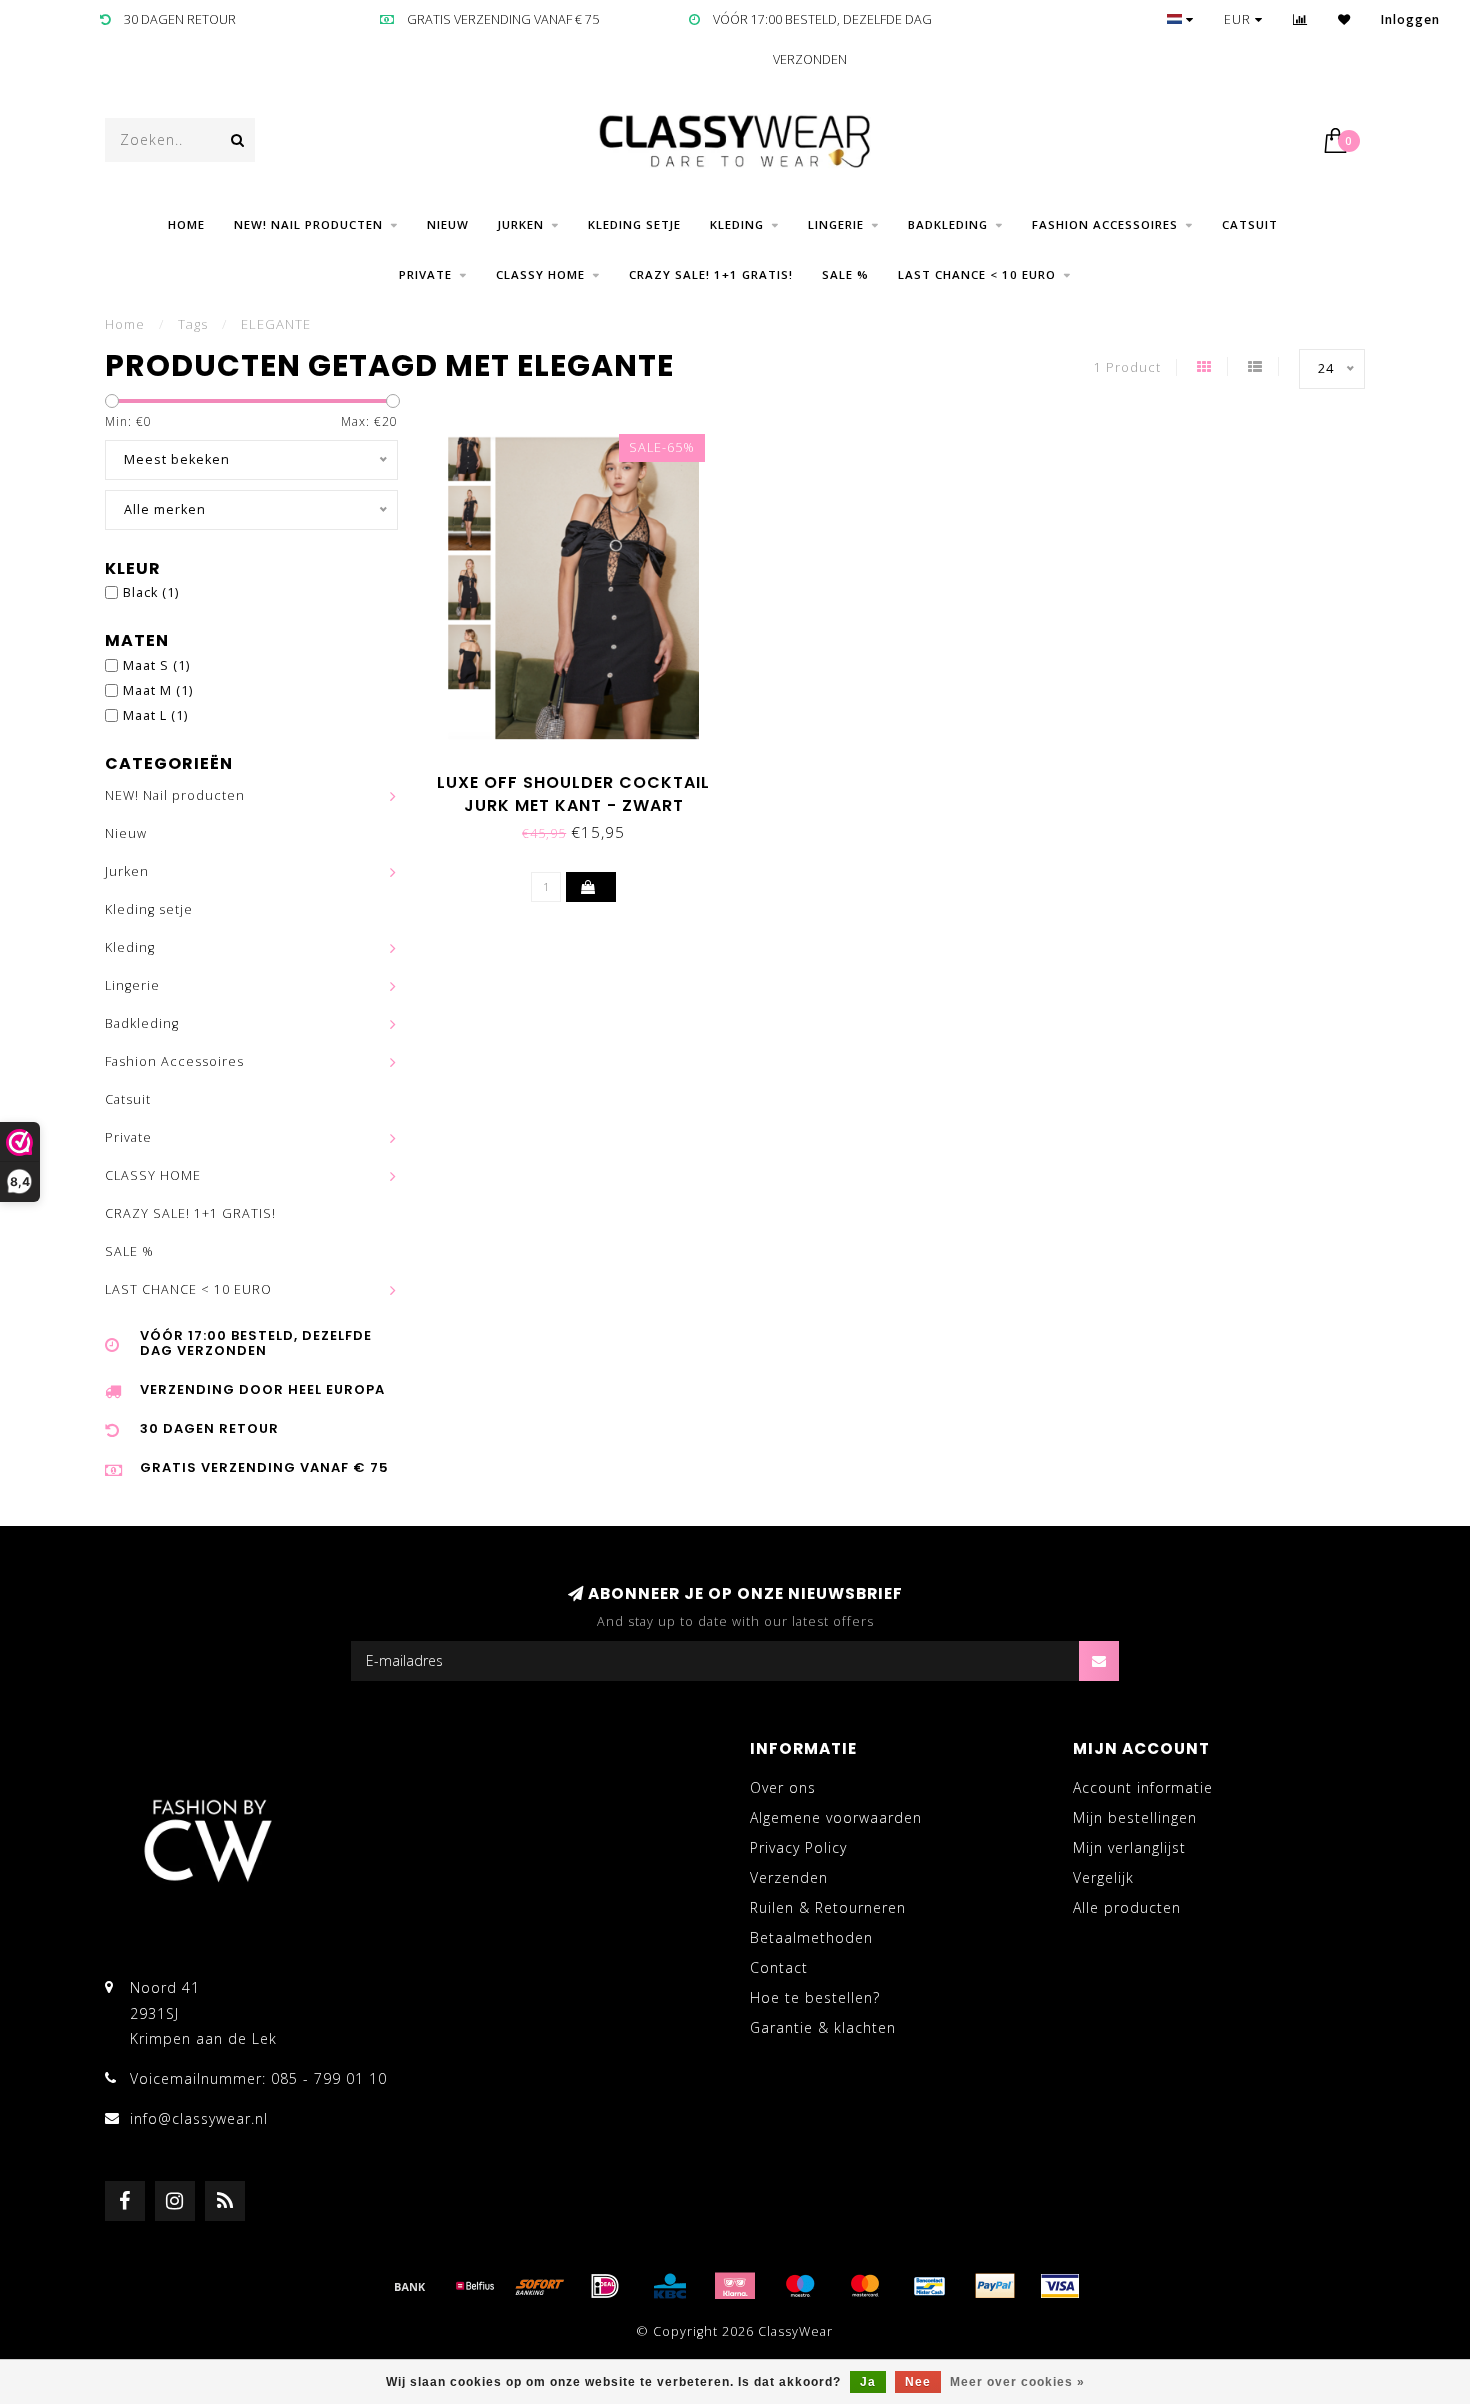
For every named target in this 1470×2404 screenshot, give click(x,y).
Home (186, 224)
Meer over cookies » (1017, 2382)
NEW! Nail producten (308, 224)
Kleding (737, 224)
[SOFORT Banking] (540, 2286)
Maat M (158, 690)
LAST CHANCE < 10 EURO (977, 274)
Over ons (783, 1787)
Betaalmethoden (811, 1937)
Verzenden (789, 1877)
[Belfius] (475, 2286)
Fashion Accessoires (1105, 224)
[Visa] (1060, 2286)
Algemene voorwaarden (836, 1817)
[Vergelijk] (1300, 19)
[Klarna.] (735, 2286)
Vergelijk (1103, 1877)
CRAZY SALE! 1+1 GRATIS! (711, 274)
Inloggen (1410, 19)
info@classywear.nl (199, 2118)
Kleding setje (634, 224)
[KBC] (670, 2286)
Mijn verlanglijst (1129, 1847)
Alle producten (1127, 1907)
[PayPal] (995, 2286)
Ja (868, 2382)
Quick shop (583, 775)
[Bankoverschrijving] (410, 2286)
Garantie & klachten (823, 2027)
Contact (779, 1967)
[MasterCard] (865, 2286)
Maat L (155, 715)
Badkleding (948, 224)
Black (151, 592)
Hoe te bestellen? (815, 1997)
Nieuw (448, 224)
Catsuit (1250, 224)
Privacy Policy (798, 1847)
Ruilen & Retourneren (828, 1907)
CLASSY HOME (540, 274)
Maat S (156, 665)
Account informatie (1143, 1787)
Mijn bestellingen (1135, 1817)
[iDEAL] (605, 2286)
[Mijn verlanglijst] (1344, 19)
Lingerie (836, 224)
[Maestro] (800, 2286)
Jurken (521, 224)
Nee (918, 2382)
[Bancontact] (930, 2286)
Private (425, 274)
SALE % (845, 274)
